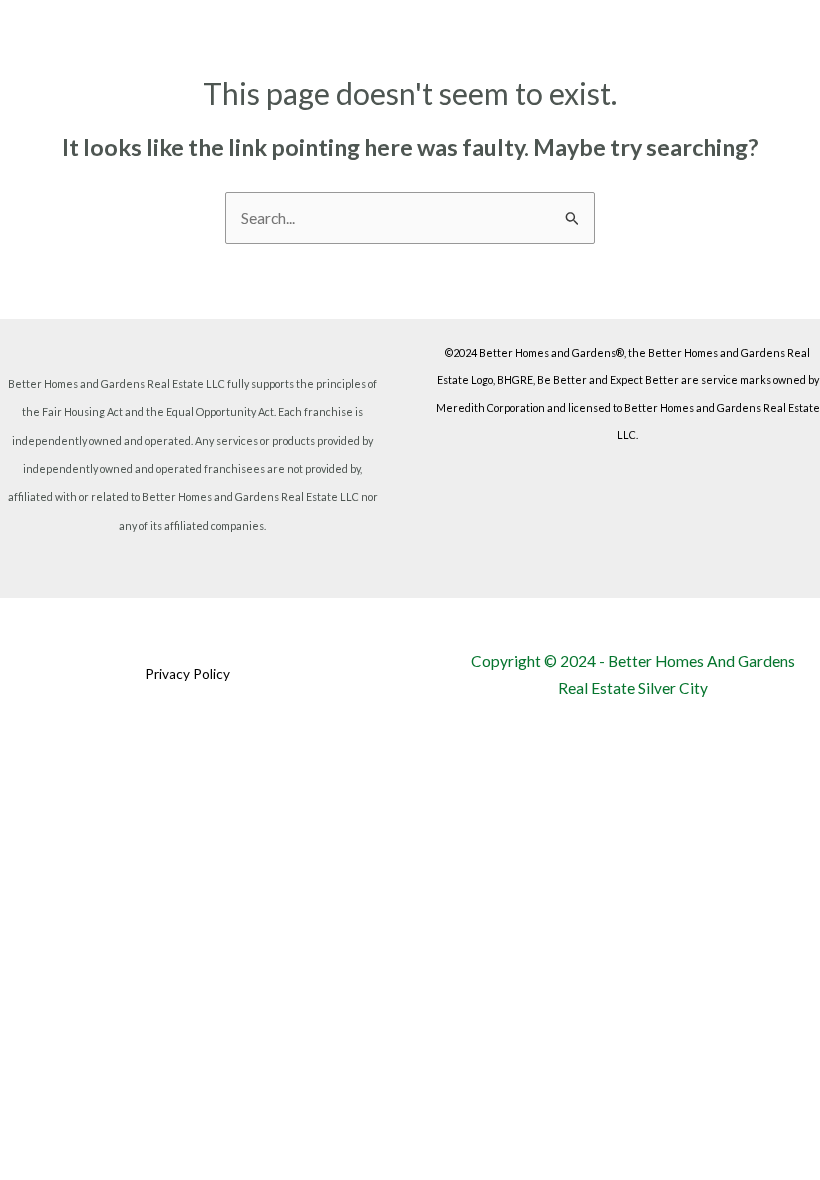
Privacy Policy (187, 674)
